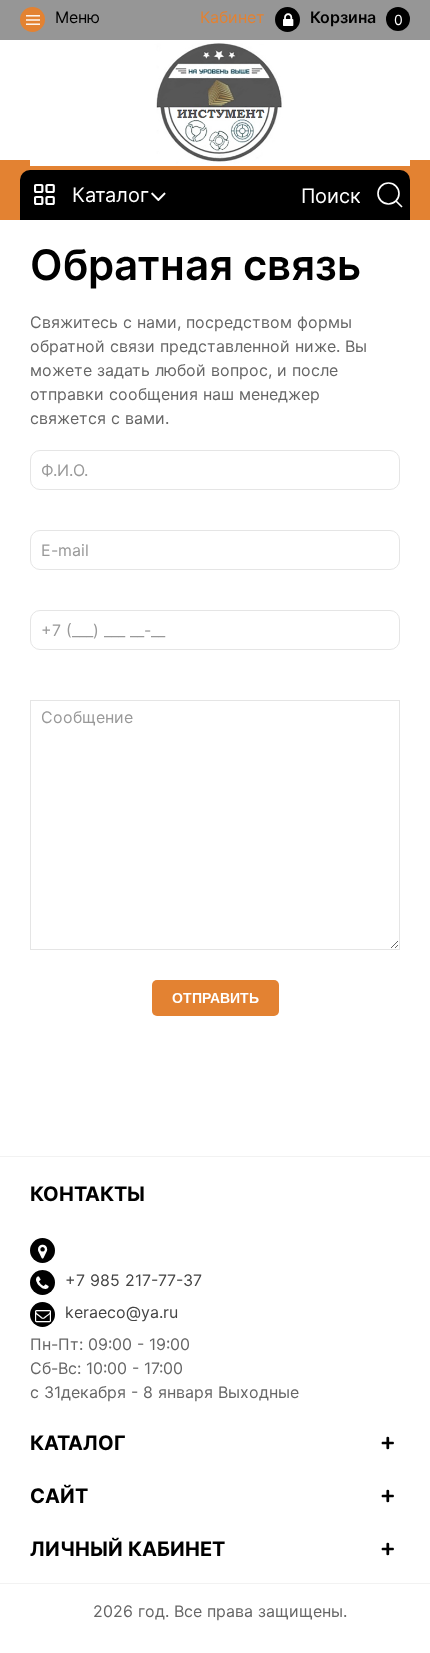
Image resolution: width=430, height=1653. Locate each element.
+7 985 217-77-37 (133, 1280)
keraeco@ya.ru (121, 1312)
